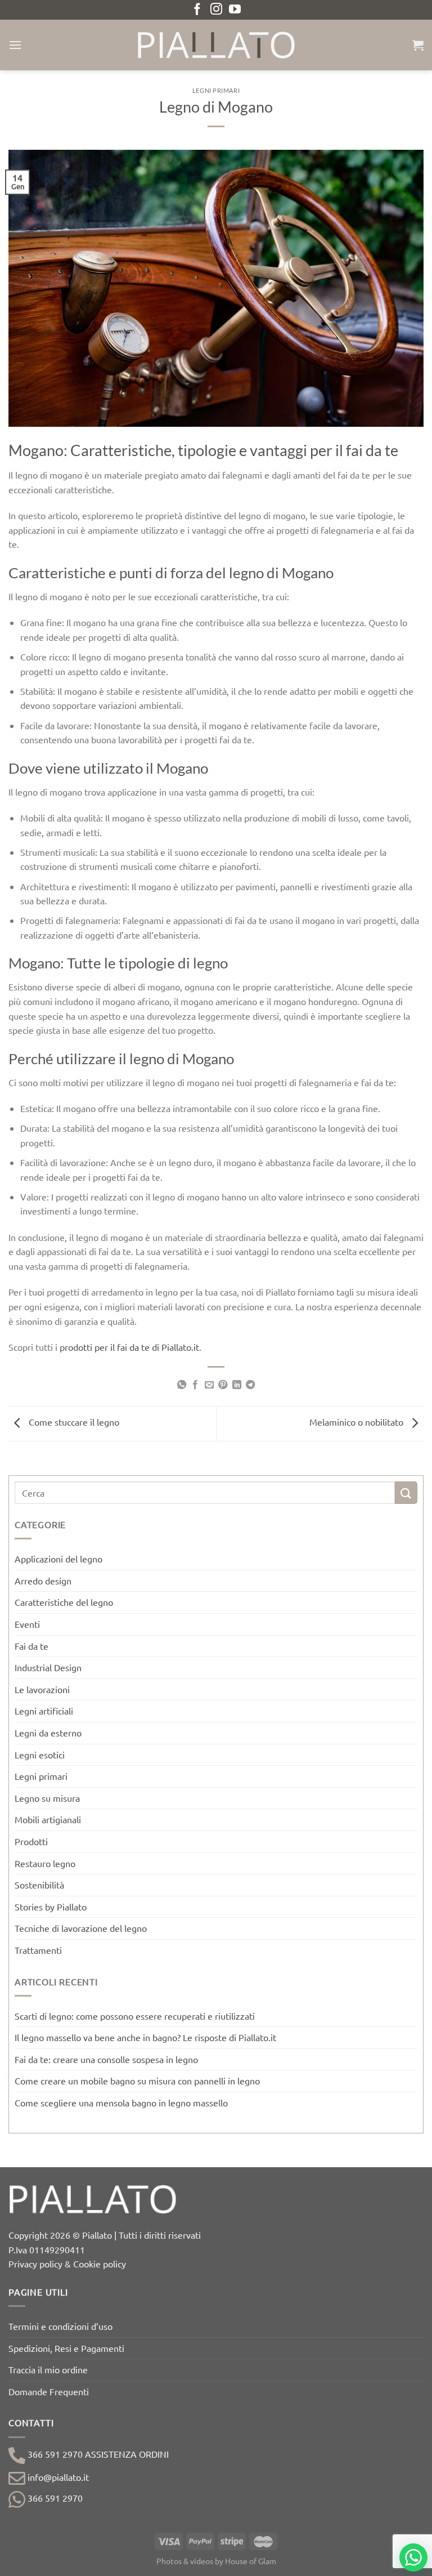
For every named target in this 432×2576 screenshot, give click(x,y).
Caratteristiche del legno (64, 1602)
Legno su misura (47, 1798)
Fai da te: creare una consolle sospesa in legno (106, 2059)
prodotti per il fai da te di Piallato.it (129, 1347)
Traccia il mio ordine (48, 2369)
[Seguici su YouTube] (235, 10)
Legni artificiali (44, 1711)
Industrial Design (48, 1667)
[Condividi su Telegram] (250, 1385)
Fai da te (31, 1646)
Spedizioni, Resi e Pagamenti (66, 2348)
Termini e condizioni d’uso (60, 2326)
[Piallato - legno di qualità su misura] (216, 45)
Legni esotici (40, 1754)
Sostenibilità (39, 1885)
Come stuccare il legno (73, 1422)
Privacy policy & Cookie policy (67, 2264)
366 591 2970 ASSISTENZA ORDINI (97, 2454)
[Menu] (15, 45)
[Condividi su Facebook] (195, 1385)
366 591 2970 (54, 2498)
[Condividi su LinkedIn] (237, 1385)
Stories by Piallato (51, 1907)
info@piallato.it (57, 2477)
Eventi (27, 1624)
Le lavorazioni (42, 1689)
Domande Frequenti (49, 2391)
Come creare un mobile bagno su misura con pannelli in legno (137, 2081)
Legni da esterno (48, 1733)
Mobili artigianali (48, 1819)
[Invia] (406, 1492)
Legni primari (216, 90)
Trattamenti (38, 1950)
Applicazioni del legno (58, 1559)
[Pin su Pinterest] (223, 1385)
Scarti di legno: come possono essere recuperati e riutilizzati (135, 2016)
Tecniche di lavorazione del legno (81, 1928)
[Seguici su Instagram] (216, 10)
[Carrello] (418, 45)
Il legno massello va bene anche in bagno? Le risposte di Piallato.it (145, 2037)
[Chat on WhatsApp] (413, 2557)
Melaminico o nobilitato (357, 1422)
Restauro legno (45, 1863)
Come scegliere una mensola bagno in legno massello (121, 2102)
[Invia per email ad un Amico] (209, 1385)
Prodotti (31, 1841)
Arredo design (43, 1581)
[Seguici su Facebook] (197, 10)
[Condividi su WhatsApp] (182, 1385)
